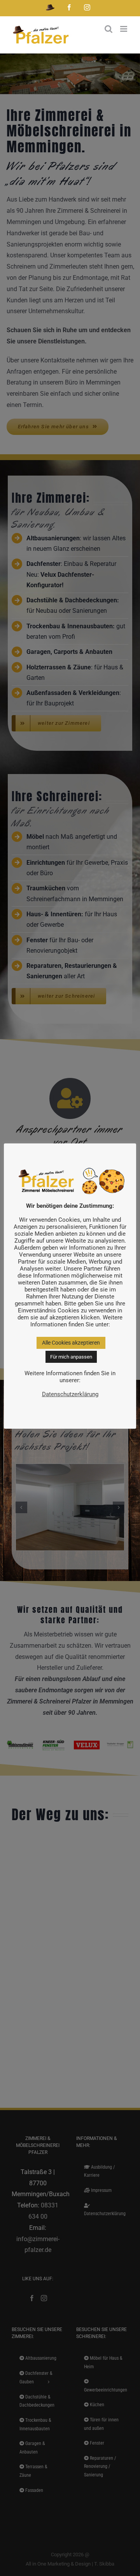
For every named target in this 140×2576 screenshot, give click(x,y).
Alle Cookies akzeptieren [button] (71, 1343)
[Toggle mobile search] (108, 29)
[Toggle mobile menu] (124, 29)
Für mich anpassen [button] (71, 1357)
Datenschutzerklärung (70, 1394)
